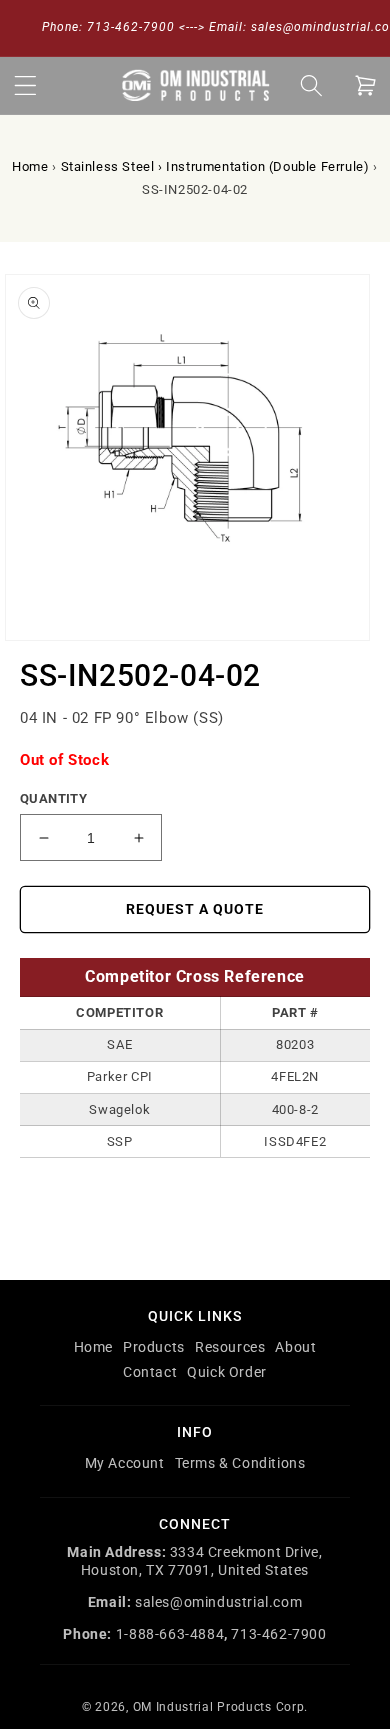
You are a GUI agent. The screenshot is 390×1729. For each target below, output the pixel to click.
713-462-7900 (278, 1634)
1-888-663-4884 (170, 1634)
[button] (25, 85)
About (295, 1347)
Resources (230, 1347)
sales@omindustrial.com (218, 1602)
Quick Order (227, 1372)
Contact (150, 1372)
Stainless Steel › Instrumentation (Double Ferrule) (215, 166)
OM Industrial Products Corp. (221, 1707)
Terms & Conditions (240, 1463)
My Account (125, 1463)
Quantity (53, 798)
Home (30, 166)
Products (154, 1347)
